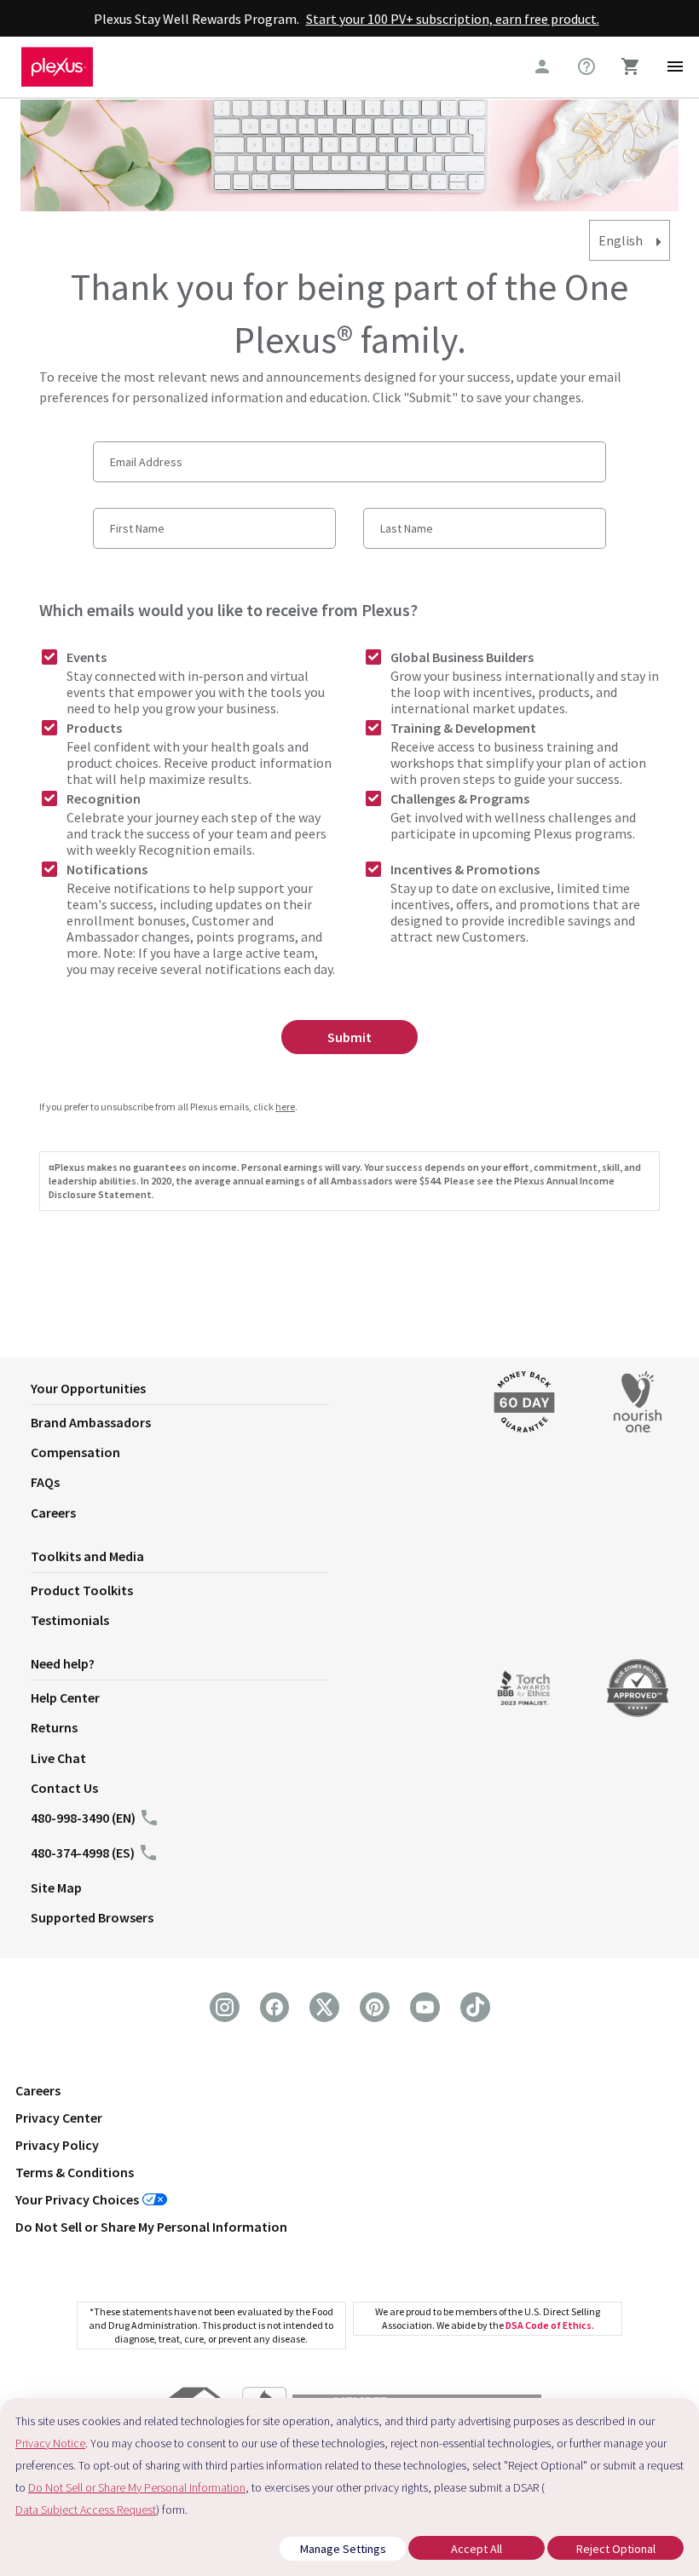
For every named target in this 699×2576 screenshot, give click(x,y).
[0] (631, 66)
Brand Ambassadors (91, 1422)
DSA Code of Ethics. (550, 2325)
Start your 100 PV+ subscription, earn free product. (453, 19)
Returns (54, 1727)
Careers (53, 1513)
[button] (243, 1392)
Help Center (65, 1697)
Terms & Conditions (75, 2172)
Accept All (477, 2549)
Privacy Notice (50, 2443)
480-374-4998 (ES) (83, 1853)
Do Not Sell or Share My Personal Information (151, 2227)
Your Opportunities (88, 1388)
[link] (586, 66)
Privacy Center (59, 2118)
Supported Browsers (92, 1917)
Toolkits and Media (87, 1556)
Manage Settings (343, 2549)
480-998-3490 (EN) (83, 1818)
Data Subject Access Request (86, 2510)
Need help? (63, 1663)
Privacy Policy (57, 2145)
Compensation (75, 1452)
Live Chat (58, 1758)
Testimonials (70, 1620)
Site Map (56, 1887)
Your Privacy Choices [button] (77, 2199)
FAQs (45, 1482)
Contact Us (64, 1788)
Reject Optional (616, 2549)
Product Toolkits (82, 1590)
